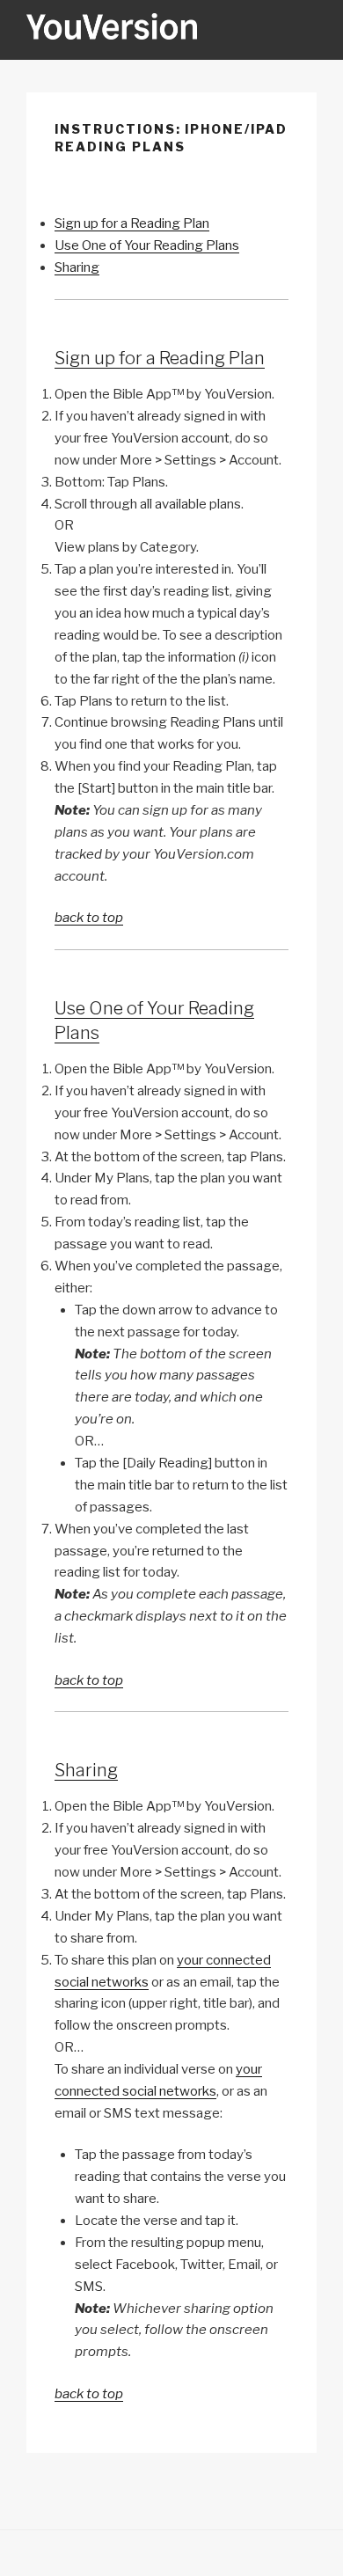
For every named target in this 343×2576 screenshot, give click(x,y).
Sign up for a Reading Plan (132, 223)
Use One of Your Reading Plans (147, 245)
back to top (89, 918)
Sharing (77, 267)
